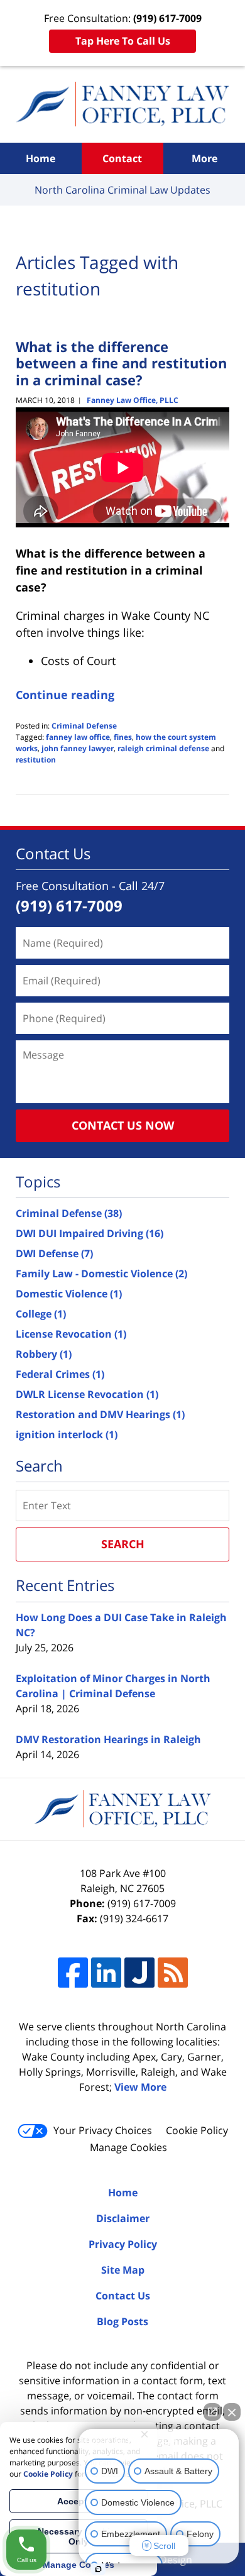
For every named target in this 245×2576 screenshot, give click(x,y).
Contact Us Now (123, 1125)
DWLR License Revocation (87, 1394)
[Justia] (139, 1973)
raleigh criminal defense (163, 748)
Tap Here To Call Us (123, 41)
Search (123, 1544)
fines (123, 737)
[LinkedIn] (106, 1973)
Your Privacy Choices (103, 2130)
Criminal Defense (84, 726)
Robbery (44, 1354)
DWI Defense (54, 1253)
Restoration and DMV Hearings (100, 1414)
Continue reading (65, 695)
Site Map (123, 2270)
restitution (36, 760)
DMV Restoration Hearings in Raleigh (108, 1739)
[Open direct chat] (212, 2412)
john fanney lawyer (78, 748)
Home (41, 158)
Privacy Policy (123, 2244)
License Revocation (71, 1334)
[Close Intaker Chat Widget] (232, 2412)
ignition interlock (67, 1434)
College (41, 1314)
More (204, 158)
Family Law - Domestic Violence (101, 1274)
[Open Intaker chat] (98, 2569)
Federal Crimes (60, 1374)
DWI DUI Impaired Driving (90, 1233)
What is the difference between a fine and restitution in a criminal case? (121, 363)
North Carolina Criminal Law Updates (122, 104)
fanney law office (78, 737)
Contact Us (123, 2296)
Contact (122, 158)
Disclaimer (123, 2218)
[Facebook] (73, 1973)
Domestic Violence (69, 1294)
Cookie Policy (197, 2130)
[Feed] (173, 1973)
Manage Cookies (128, 2147)
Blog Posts (122, 2321)
